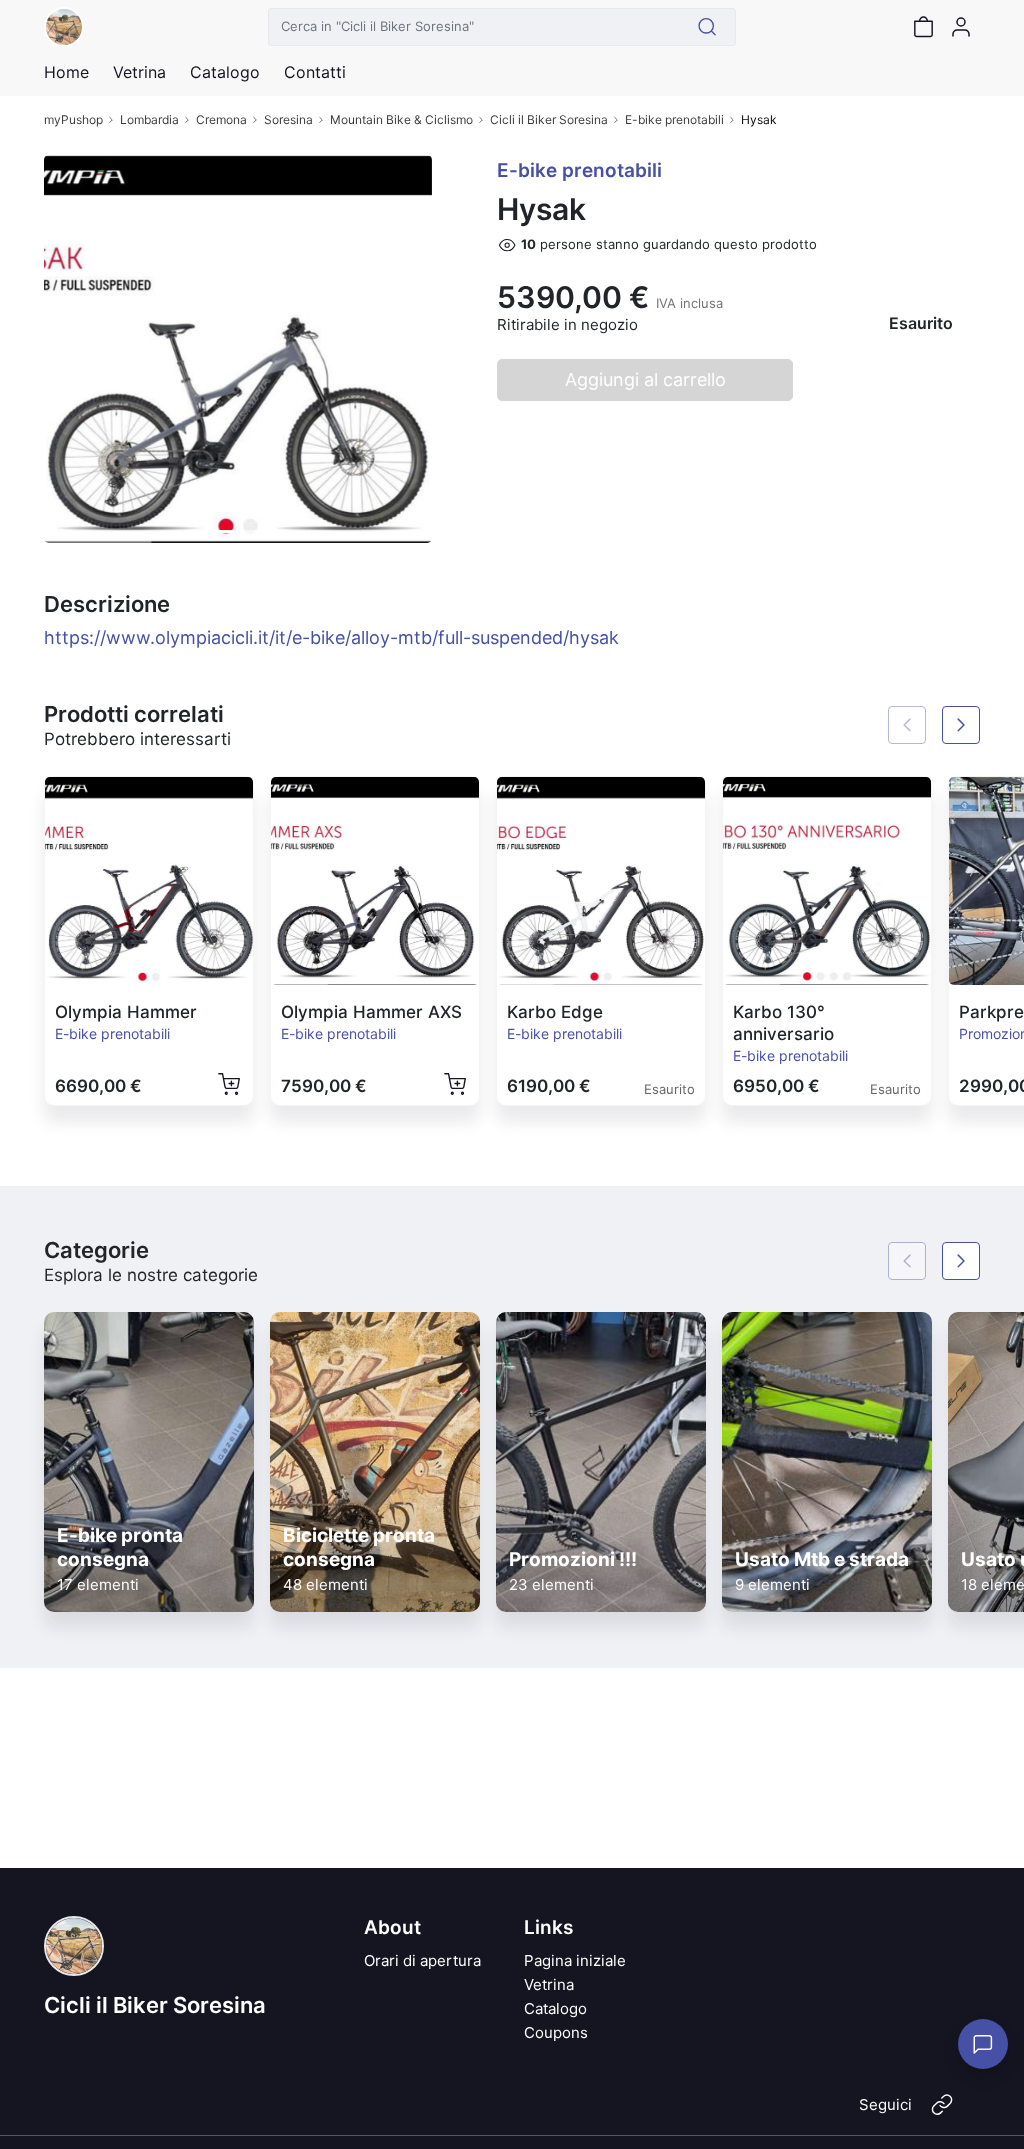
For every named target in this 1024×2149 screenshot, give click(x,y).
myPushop (73, 119)
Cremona (221, 119)
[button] (73, 349)
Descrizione (107, 604)
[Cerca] (707, 27)
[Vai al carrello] (923, 27)
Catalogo (225, 72)
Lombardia (149, 119)
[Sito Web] (942, 2113)
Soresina (288, 119)
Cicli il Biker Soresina (549, 119)
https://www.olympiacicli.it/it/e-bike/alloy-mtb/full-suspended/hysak (331, 637)
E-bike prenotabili (674, 119)
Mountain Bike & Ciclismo (401, 119)
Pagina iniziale (575, 1960)
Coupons (556, 2032)
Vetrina (549, 1984)
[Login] (961, 27)
